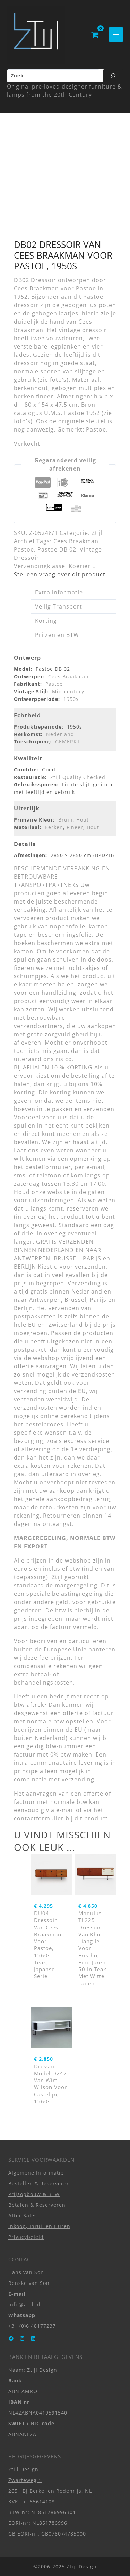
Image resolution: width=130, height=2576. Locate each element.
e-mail (65, 1810)
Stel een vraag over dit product (60, 574)
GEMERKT (68, 742)
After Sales (23, 2216)
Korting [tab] (46, 621)
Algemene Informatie (36, 2172)
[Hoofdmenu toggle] (116, 34)
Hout (83, 820)
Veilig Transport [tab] (59, 606)
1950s (71, 699)
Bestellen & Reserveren (39, 2183)
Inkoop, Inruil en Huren (39, 2226)
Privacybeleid (26, 2237)
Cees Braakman (76, 541)
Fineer (75, 827)
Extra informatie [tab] (59, 592)
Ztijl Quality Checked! (79, 777)
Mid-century (68, 691)
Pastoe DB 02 (57, 549)
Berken (54, 827)
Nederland (60, 734)
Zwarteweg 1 (25, 2480)
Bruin (66, 820)
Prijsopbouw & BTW (34, 2194)
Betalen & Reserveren (37, 2204)
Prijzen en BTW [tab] (57, 635)
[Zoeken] (113, 76)
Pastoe (24, 549)
